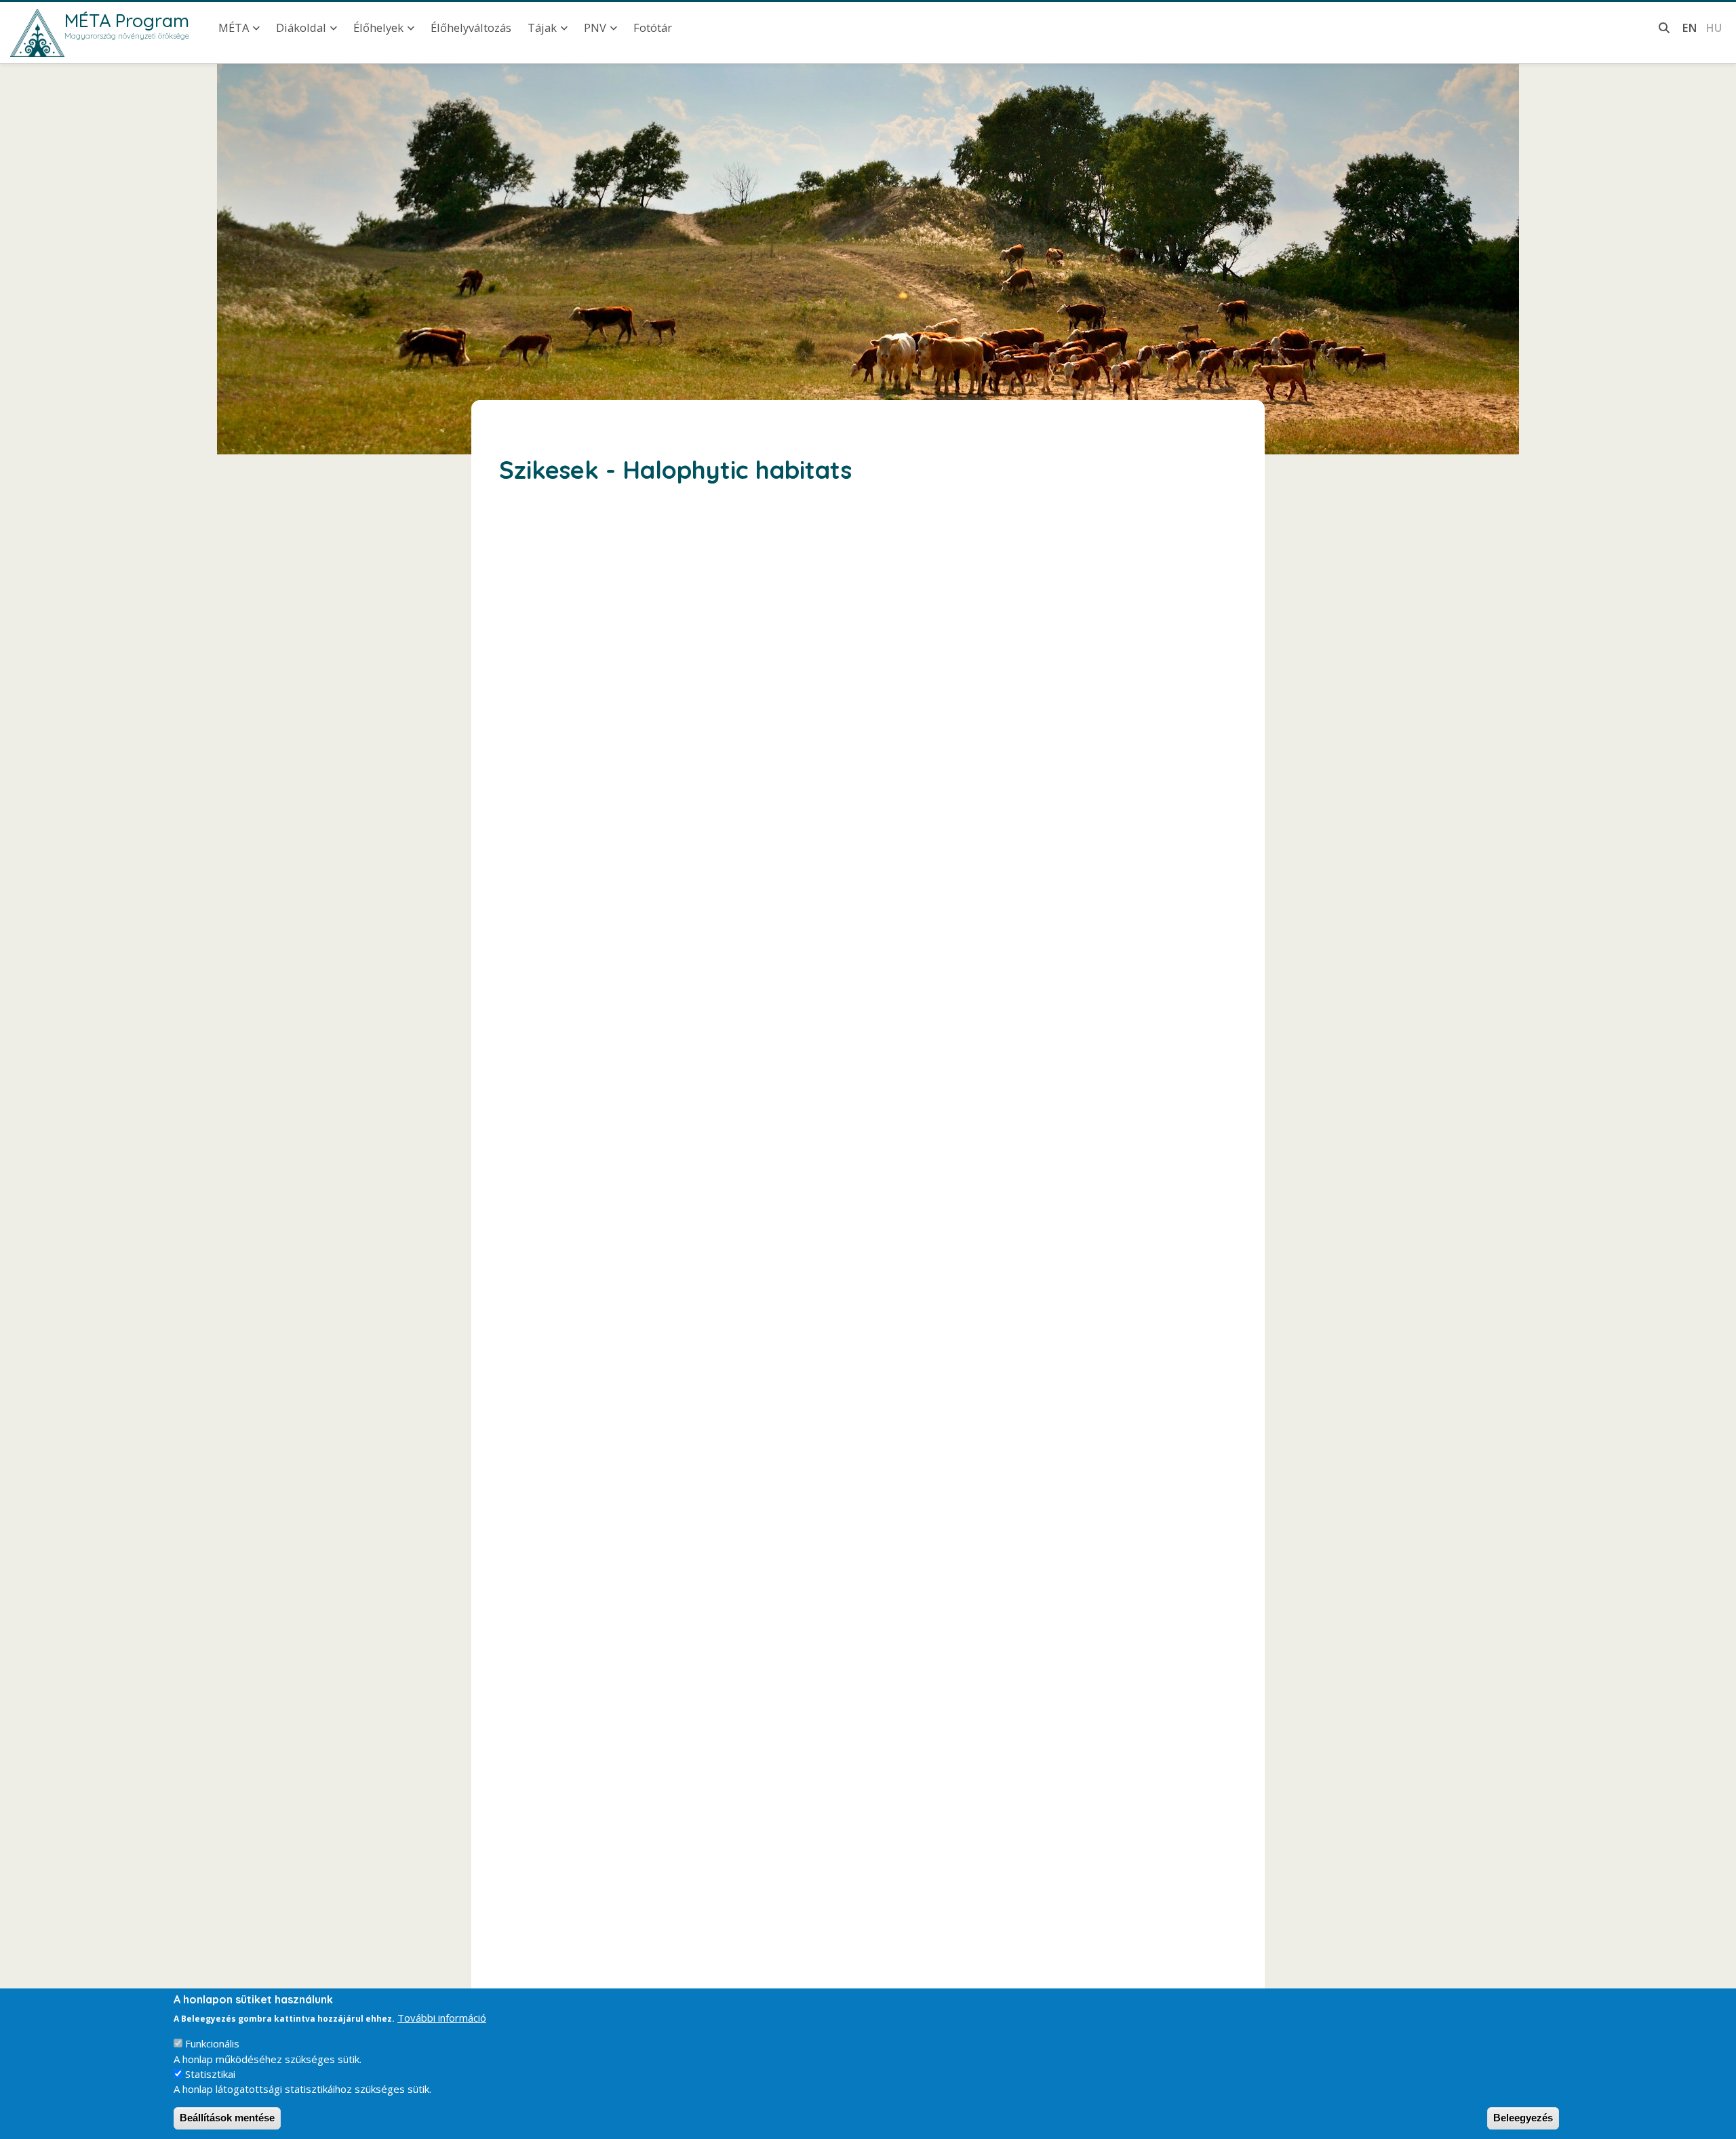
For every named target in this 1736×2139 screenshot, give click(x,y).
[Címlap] (37, 33)
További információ (442, 2018)
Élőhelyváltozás (471, 27)
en (1690, 27)
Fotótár (653, 27)
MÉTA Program (127, 20)
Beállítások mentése (227, 2118)
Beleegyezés (1523, 2118)
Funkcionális (212, 2043)
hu (1714, 27)
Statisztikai (210, 2074)
